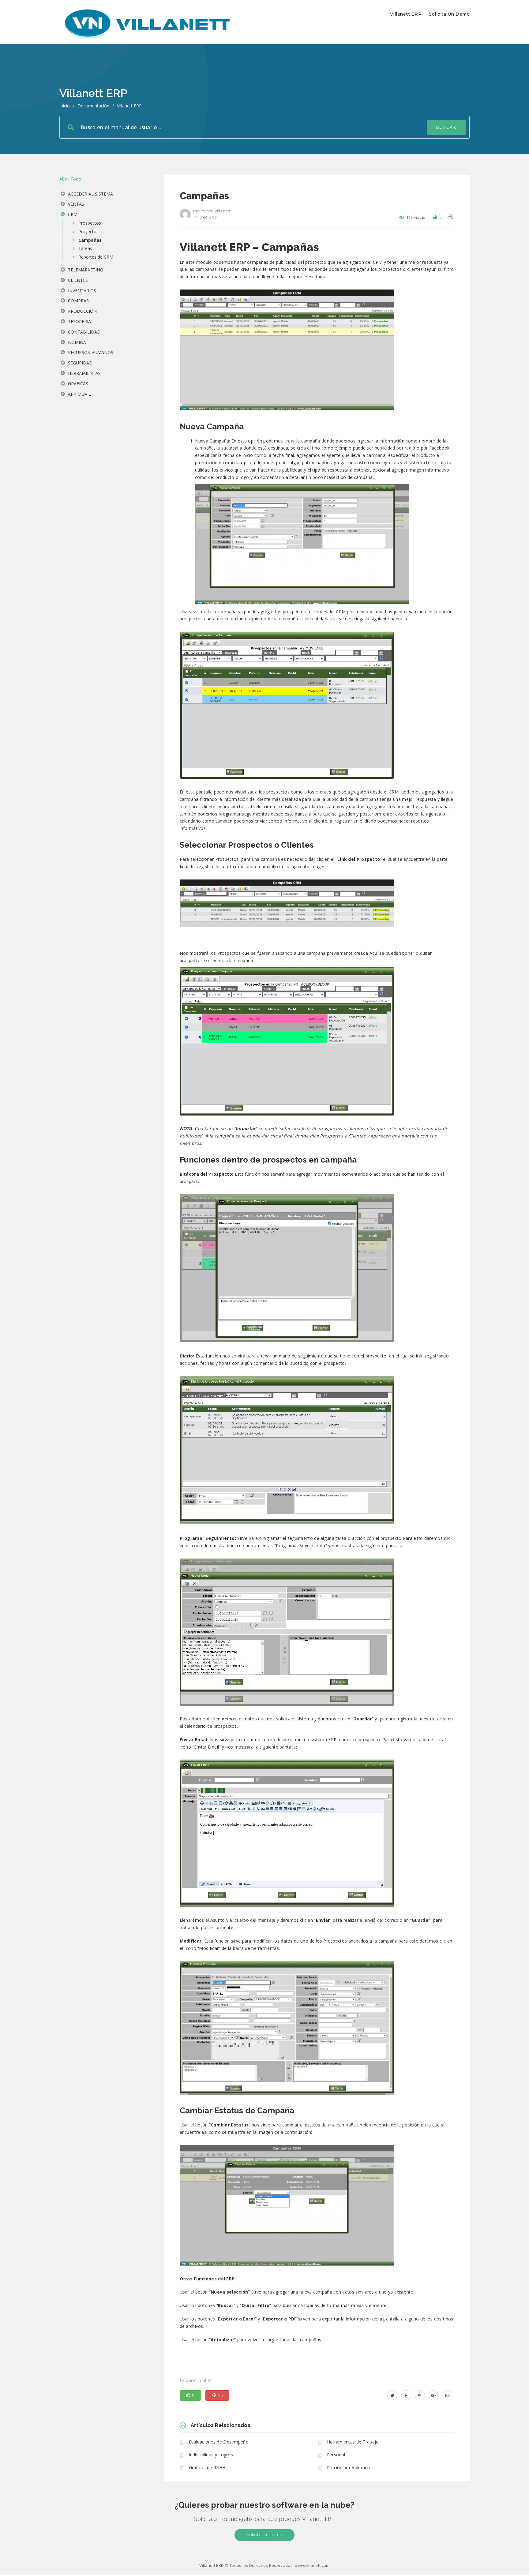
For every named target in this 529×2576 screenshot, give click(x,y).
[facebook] (406, 2395)
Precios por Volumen (349, 2468)
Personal (336, 2455)
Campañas (90, 240)
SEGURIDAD (80, 363)
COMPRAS (78, 301)
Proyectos (88, 231)
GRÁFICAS (77, 384)
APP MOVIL (79, 394)
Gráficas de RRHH (207, 2468)
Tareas (85, 248)
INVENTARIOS (81, 291)
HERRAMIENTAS (84, 373)
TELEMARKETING (85, 270)
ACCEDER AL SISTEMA (90, 194)
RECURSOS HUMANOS (90, 352)
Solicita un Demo (449, 14)
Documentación (93, 106)
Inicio (65, 106)
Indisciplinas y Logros (211, 2455)
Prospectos (90, 223)
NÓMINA (76, 342)
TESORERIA (79, 321)
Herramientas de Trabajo (353, 2442)
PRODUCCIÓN (82, 311)
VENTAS (75, 204)
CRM (72, 214)
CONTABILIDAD (84, 332)
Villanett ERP (406, 14)
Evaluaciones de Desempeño (219, 2442)
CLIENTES (77, 280)
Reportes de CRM (96, 257)
